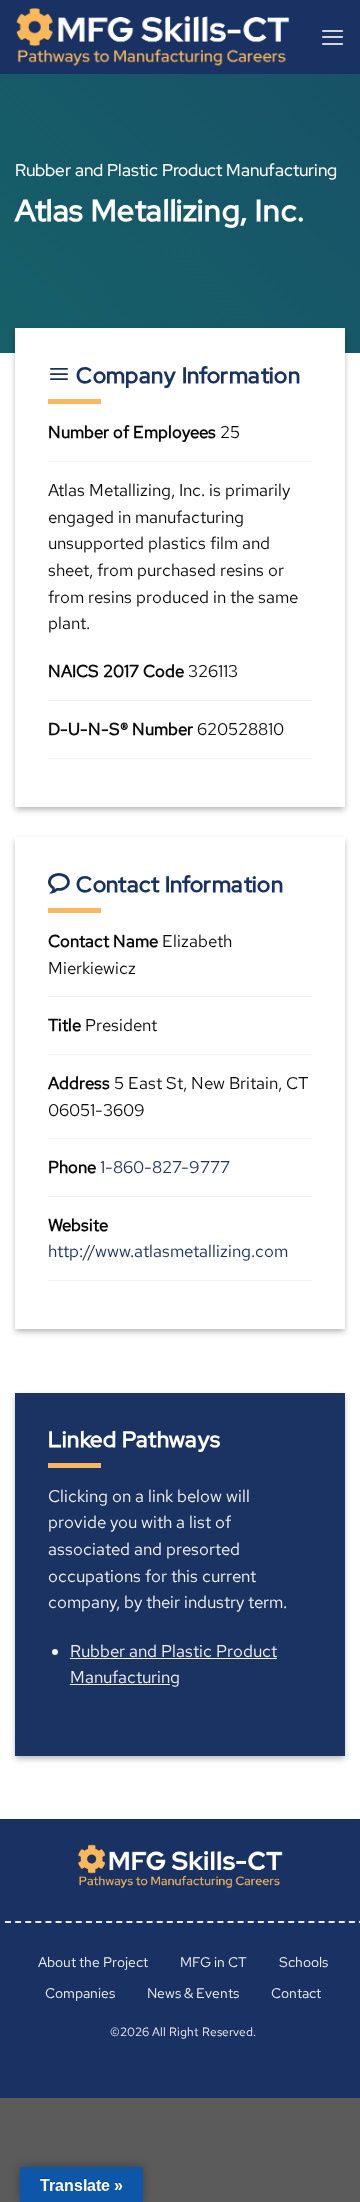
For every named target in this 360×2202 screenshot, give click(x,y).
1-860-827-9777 (165, 1167)
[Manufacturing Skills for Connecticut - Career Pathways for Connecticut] (160, 37)
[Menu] (332, 37)
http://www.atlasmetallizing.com (168, 1251)
